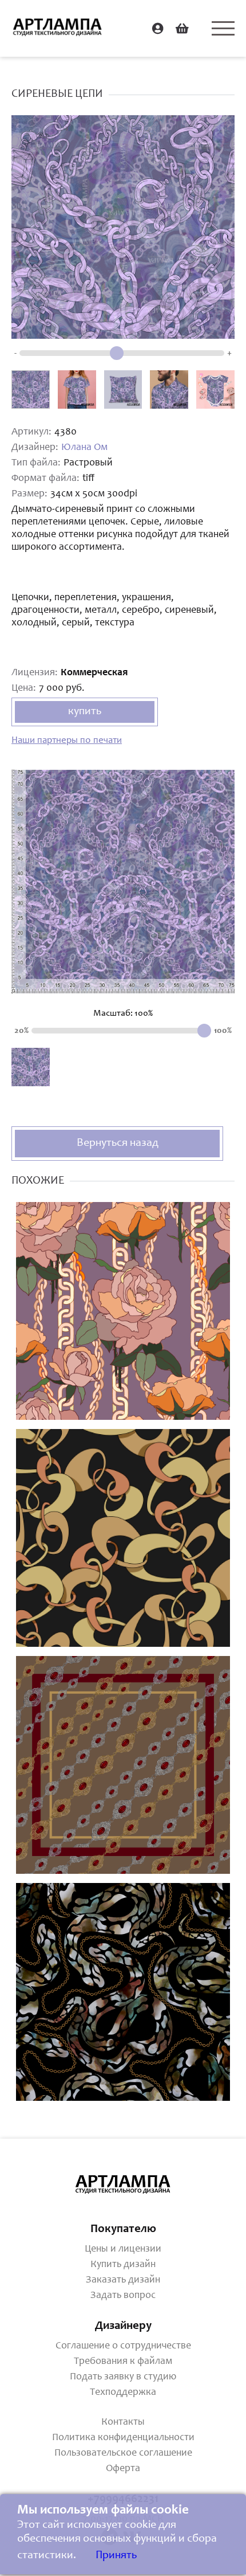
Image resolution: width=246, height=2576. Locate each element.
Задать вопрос (123, 2296)
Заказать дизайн (123, 2280)
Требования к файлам (123, 2362)
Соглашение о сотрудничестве (123, 2346)
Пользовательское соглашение (123, 2453)
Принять (116, 2556)
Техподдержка (123, 2393)
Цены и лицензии (123, 2249)
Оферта (123, 2469)
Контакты (123, 2422)
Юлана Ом (84, 448)
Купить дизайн (123, 2265)
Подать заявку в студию (123, 2377)
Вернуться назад (118, 1144)
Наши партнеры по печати (67, 741)
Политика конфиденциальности (123, 2438)
